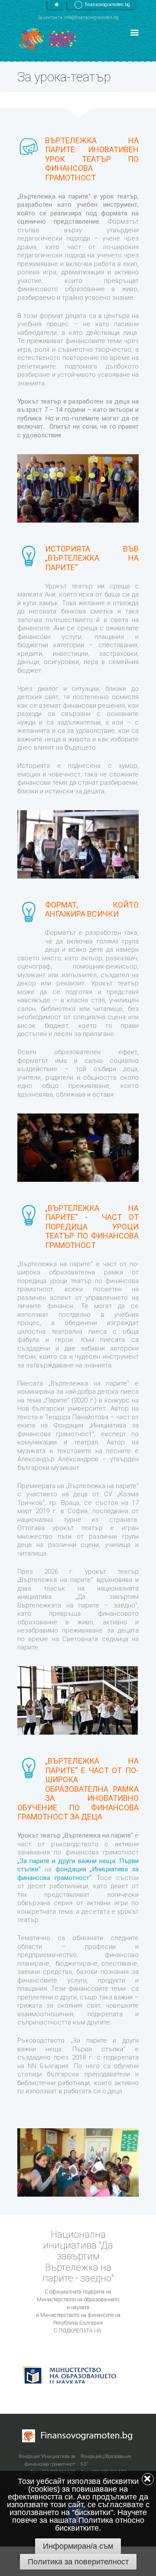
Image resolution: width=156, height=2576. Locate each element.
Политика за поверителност (78, 2562)
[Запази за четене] (57, 5)
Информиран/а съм (78, 2546)
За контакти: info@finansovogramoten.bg (78, 18)
